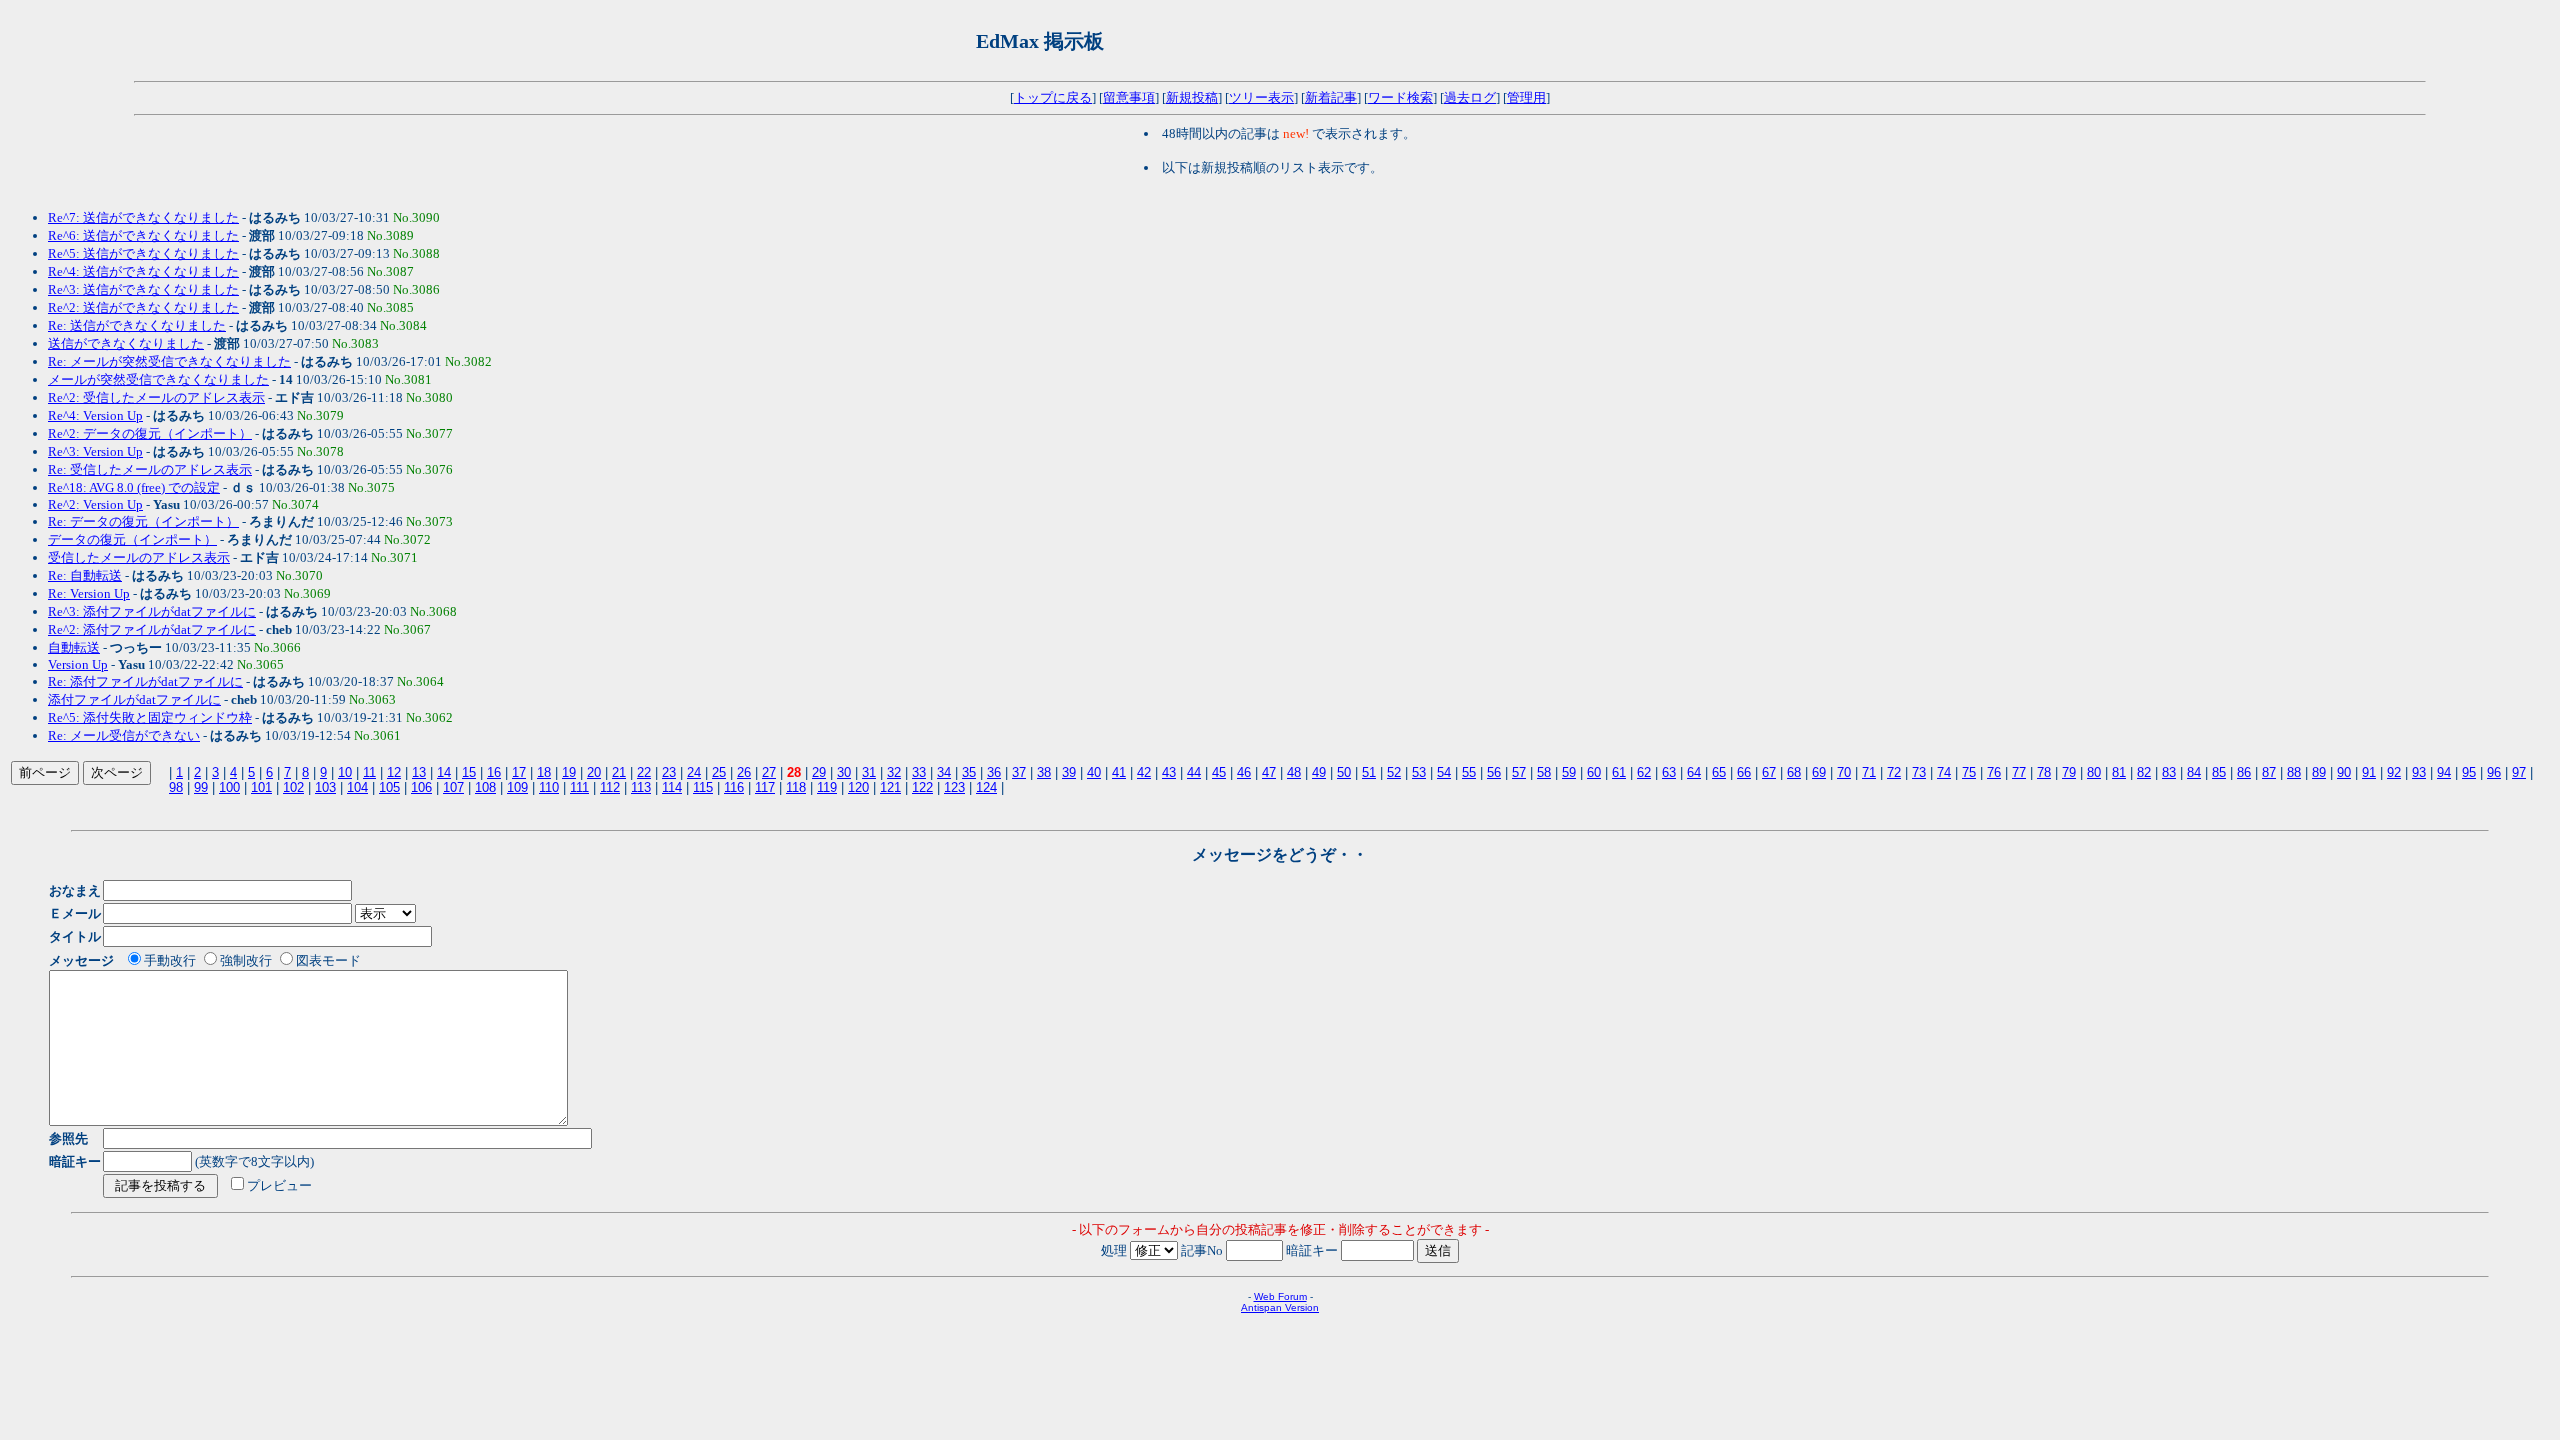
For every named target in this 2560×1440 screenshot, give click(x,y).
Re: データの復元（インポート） (143, 521)
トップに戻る (1053, 97)
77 (2019, 772)
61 (1619, 772)
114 (672, 787)
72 (1894, 772)
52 (1394, 772)
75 (1969, 772)
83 (2169, 772)
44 (1194, 772)
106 (421, 787)
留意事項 (1129, 97)
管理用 (1526, 97)
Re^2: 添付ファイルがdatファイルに (152, 629)
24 (694, 772)
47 (1269, 772)
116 (734, 787)
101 (261, 787)
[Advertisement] (1351, 41)
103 (325, 787)
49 (1319, 772)
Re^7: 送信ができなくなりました (143, 217)
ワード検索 (1400, 97)
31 (869, 772)
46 (1244, 772)
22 (644, 772)
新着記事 (1331, 97)
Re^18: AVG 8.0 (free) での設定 (134, 487)
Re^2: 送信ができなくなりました (143, 307)
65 (1719, 772)
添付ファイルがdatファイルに (134, 699)
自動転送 (74, 647)
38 (1044, 772)
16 (494, 772)
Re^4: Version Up (95, 415)
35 (969, 772)
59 (1569, 772)
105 (389, 787)
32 (894, 772)
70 (1844, 772)
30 (844, 772)
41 (1119, 772)
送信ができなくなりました (126, 343)
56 (1494, 772)
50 (1344, 772)
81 (2119, 772)
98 (176, 787)
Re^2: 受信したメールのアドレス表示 (156, 397)
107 (453, 787)
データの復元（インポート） (132, 539)
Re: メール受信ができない (124, 735)
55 (1469, 772)
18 (544, 772)
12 (394, 772)
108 (485, 787)
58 (1544, 772)
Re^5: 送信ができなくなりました (143, 253)
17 (519, 772)
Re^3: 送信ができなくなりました (143, 289)
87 (2269, 772)
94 (2444, 772)
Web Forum (1280, 1296)
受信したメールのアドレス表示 (139, 557)
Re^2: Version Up (95, 504)
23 (669, 772)
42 (1144, 772)
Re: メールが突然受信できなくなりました (169, 361)
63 (1669, 772)
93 (2419, 772)
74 (1944, 772)
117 (765, 787)
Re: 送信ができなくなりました (137, 325)
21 (619, 772)
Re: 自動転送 (85, 575)
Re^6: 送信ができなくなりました (143, 235)
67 (1769, 772)
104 (357, 787)
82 (2144, 772)
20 (594, 772)
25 (719, 772)
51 (1369, 772)
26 (744, 772)
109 (517, 787)
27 (769, 772)
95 (2469, 772)
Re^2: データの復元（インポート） (150, 433)
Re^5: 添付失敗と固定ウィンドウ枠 (150, 717)
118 (796, 787)
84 (2194, 772)
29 (819, 772)
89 (2319, 772)
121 (890, 787)
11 (369, 772)
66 (1744, 772)
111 (579, 787)
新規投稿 (1192, 97)
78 (2044, 772)
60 (1594, 772)
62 (1644, 772)
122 (922, 787)
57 (1519, 772)
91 (2369, 772)
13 (419, 772)
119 (827, 787)
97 (2519, 772)
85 (2219, 772)
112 (610, 787)
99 (201, 787)
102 (293, 787)
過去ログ (1470, 97)
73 (1919, 772)
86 (2244, 772)
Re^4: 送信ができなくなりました (143, 271)
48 (1294, 772)
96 (2494, 772)
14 (444, 772)
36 (994, 772)
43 (1169, 772)
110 (549, 787)
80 (2094, 772)
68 (1794, 772)
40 (1094, 772)
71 (1869, 772)
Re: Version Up (89, 593)
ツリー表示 (1261, 97)
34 (944, 772)
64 (1694, 772)
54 (1444, 772)
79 (2069, 772)
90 (2344, 772)
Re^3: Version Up (95, 451)
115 (703, 787)
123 (954, 787)
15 (469, 772)
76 (1994, 772)
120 (858, 787)
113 (641, 787)
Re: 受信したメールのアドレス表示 (150, 469)
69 (1819, 772)
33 (919, 772)
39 (1069, 772)
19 (569, 772)
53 (1419, 772)
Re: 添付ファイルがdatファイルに (145, 681)
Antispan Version (1280, 1307)
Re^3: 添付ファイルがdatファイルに (152, 611)
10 (345, 772)
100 (229, 787)
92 (2394, 772)
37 (1019, 772)
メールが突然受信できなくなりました (158, 379)
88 (2294, 772)
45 (1219, 772)
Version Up (78, 664)
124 (986, 787)
